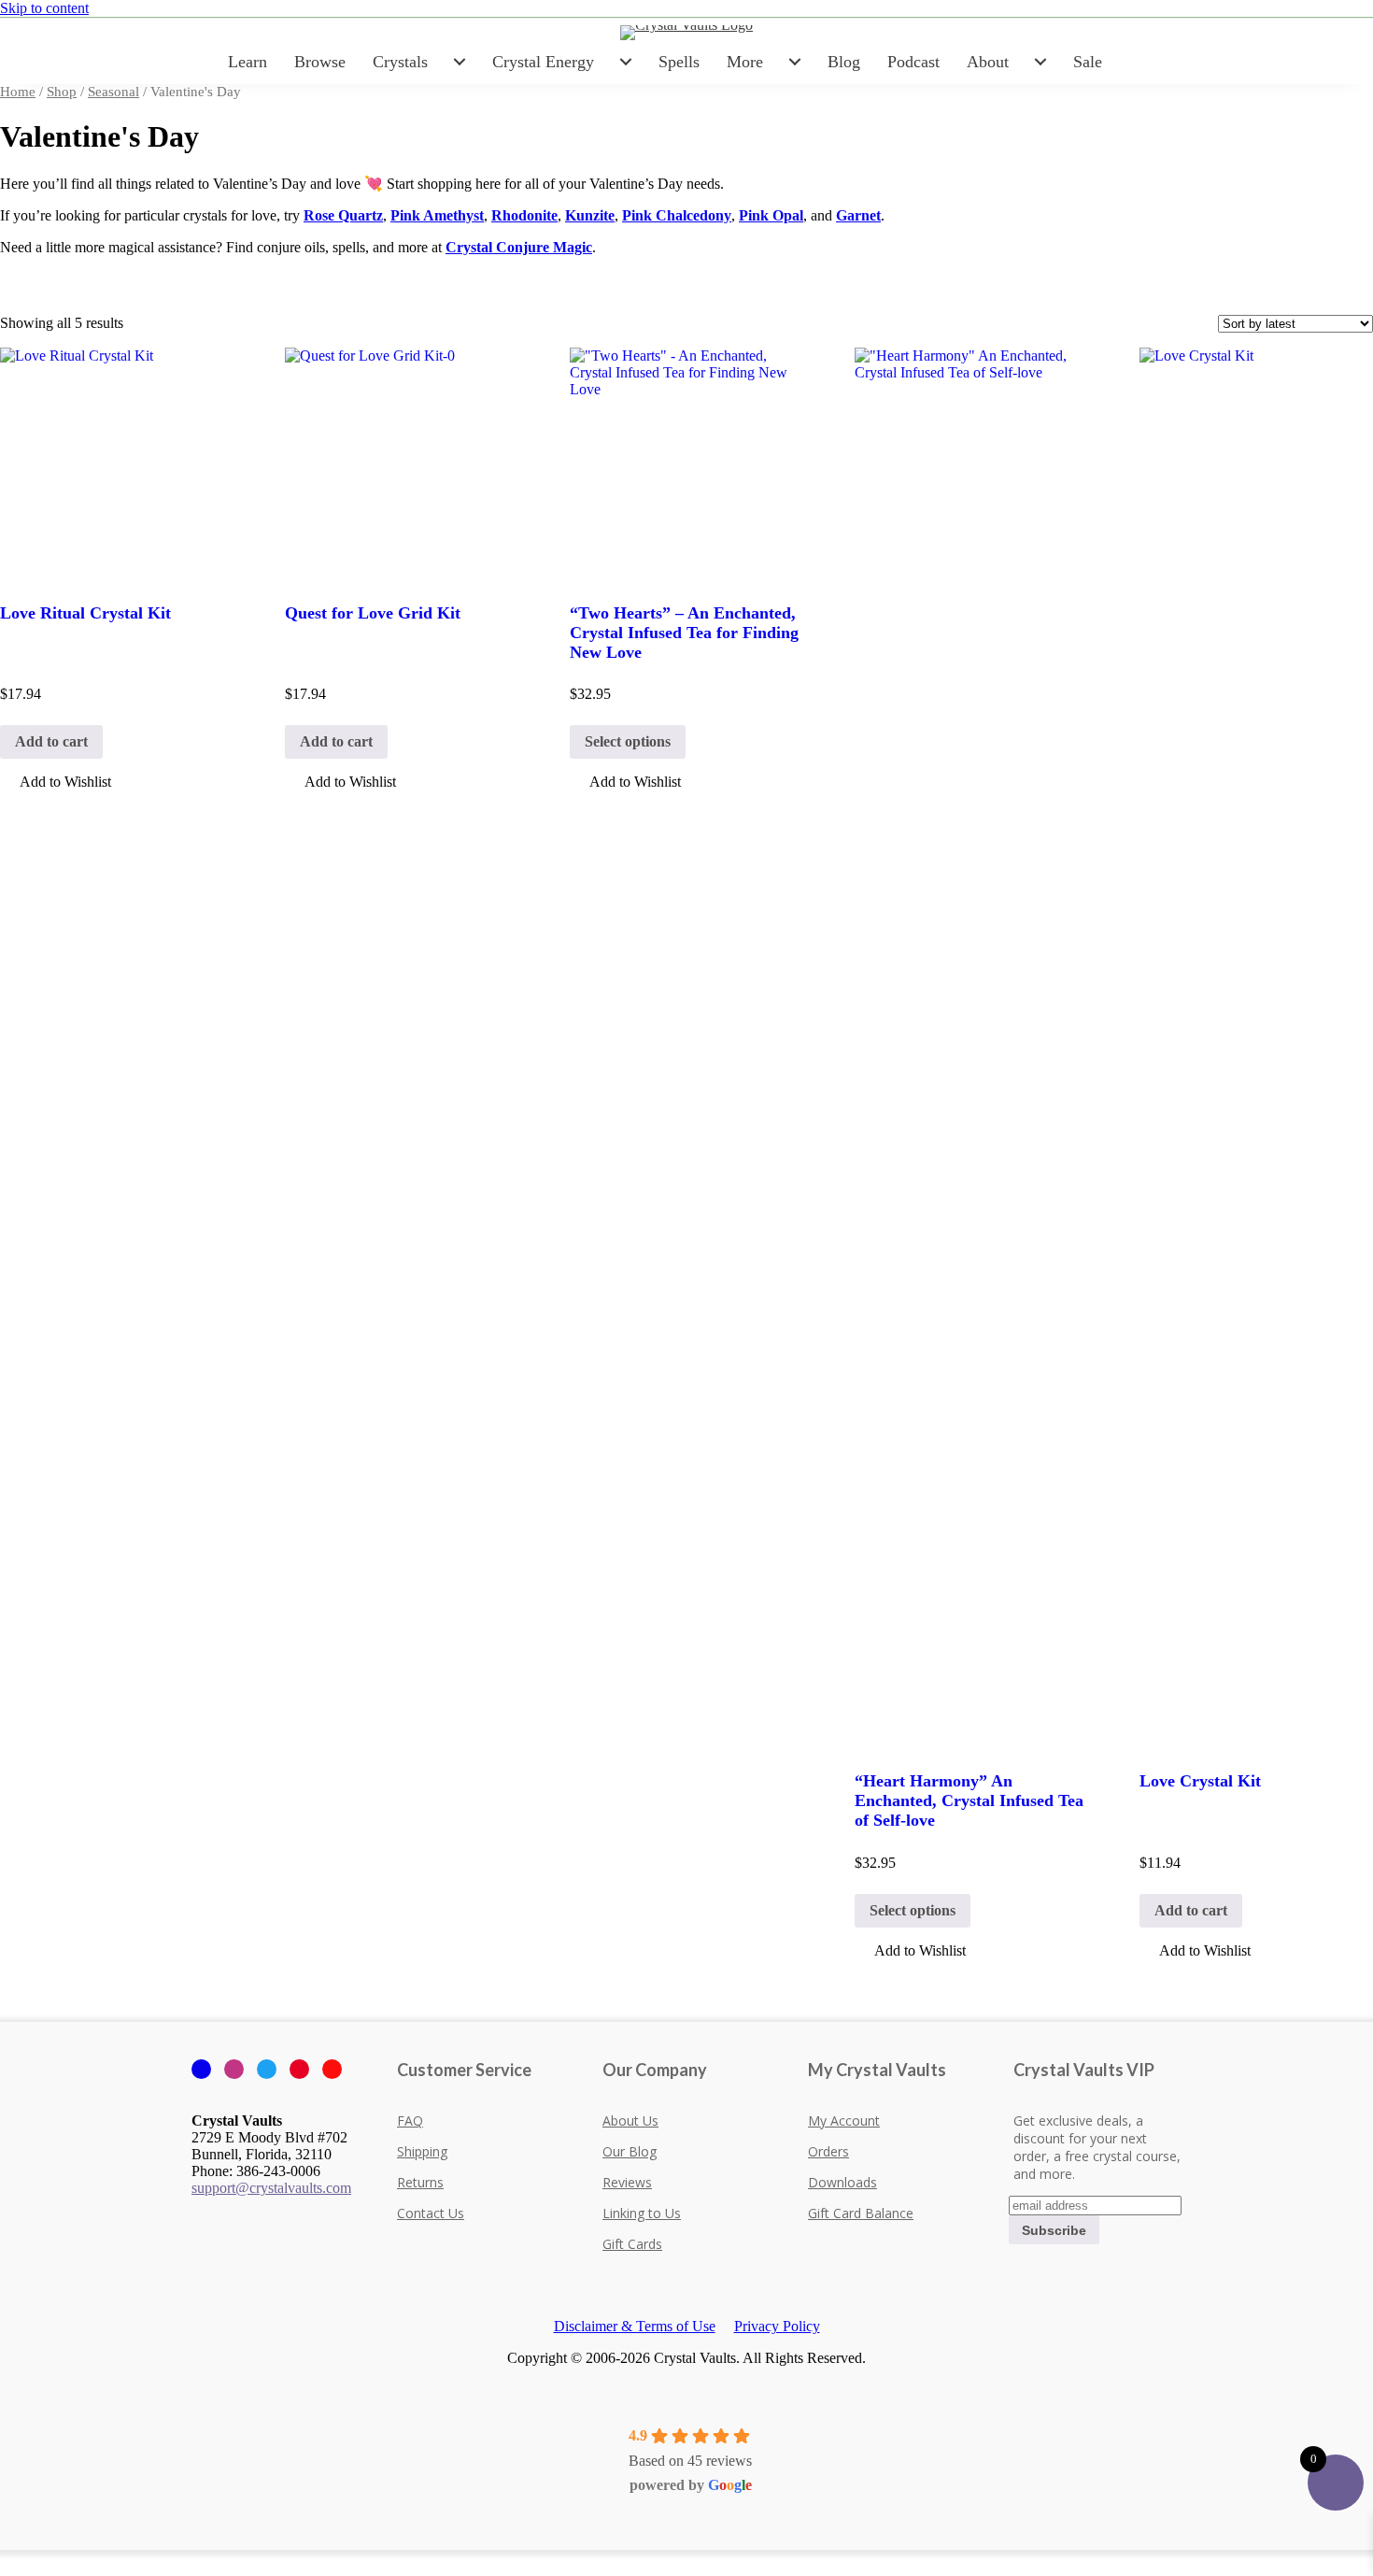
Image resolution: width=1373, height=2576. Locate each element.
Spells (679, 62)
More (745, 62)
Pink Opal (771, 215)
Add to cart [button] (51, 741)
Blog (844, 62)
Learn (248, 62)
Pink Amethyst (437, 215)
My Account (844, 2121)
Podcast (913, 62)
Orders (828, 2151)
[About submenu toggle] (1040, 62)
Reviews (627, 2182)
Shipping (422, 2151)
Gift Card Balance (861, 2213)
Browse (320, 62)
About (988, 62)
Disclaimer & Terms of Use (635, 2326)
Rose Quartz (343, 215)
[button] (56, 783)
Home (18, 92)
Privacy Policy (777, 2326)
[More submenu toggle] (795, 62)
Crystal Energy (543, 62)
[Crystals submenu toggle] (460, 62)
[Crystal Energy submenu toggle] (626, 62)
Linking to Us (642, 2213)
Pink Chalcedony (677, 215)
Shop (62, 92)
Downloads (842, 2182)
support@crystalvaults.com (271, 2188)
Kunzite (590, 215)
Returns (420, 2182)
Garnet (858, 215)
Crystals (400, 62)
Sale (1088, 62)
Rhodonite (524, 215)
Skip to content (44, 8)
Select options (628, 741)
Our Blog (630, 2151)
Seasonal (113, 92)
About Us (630, 2121)
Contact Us (431, 2213)
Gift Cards (632, 2244)
